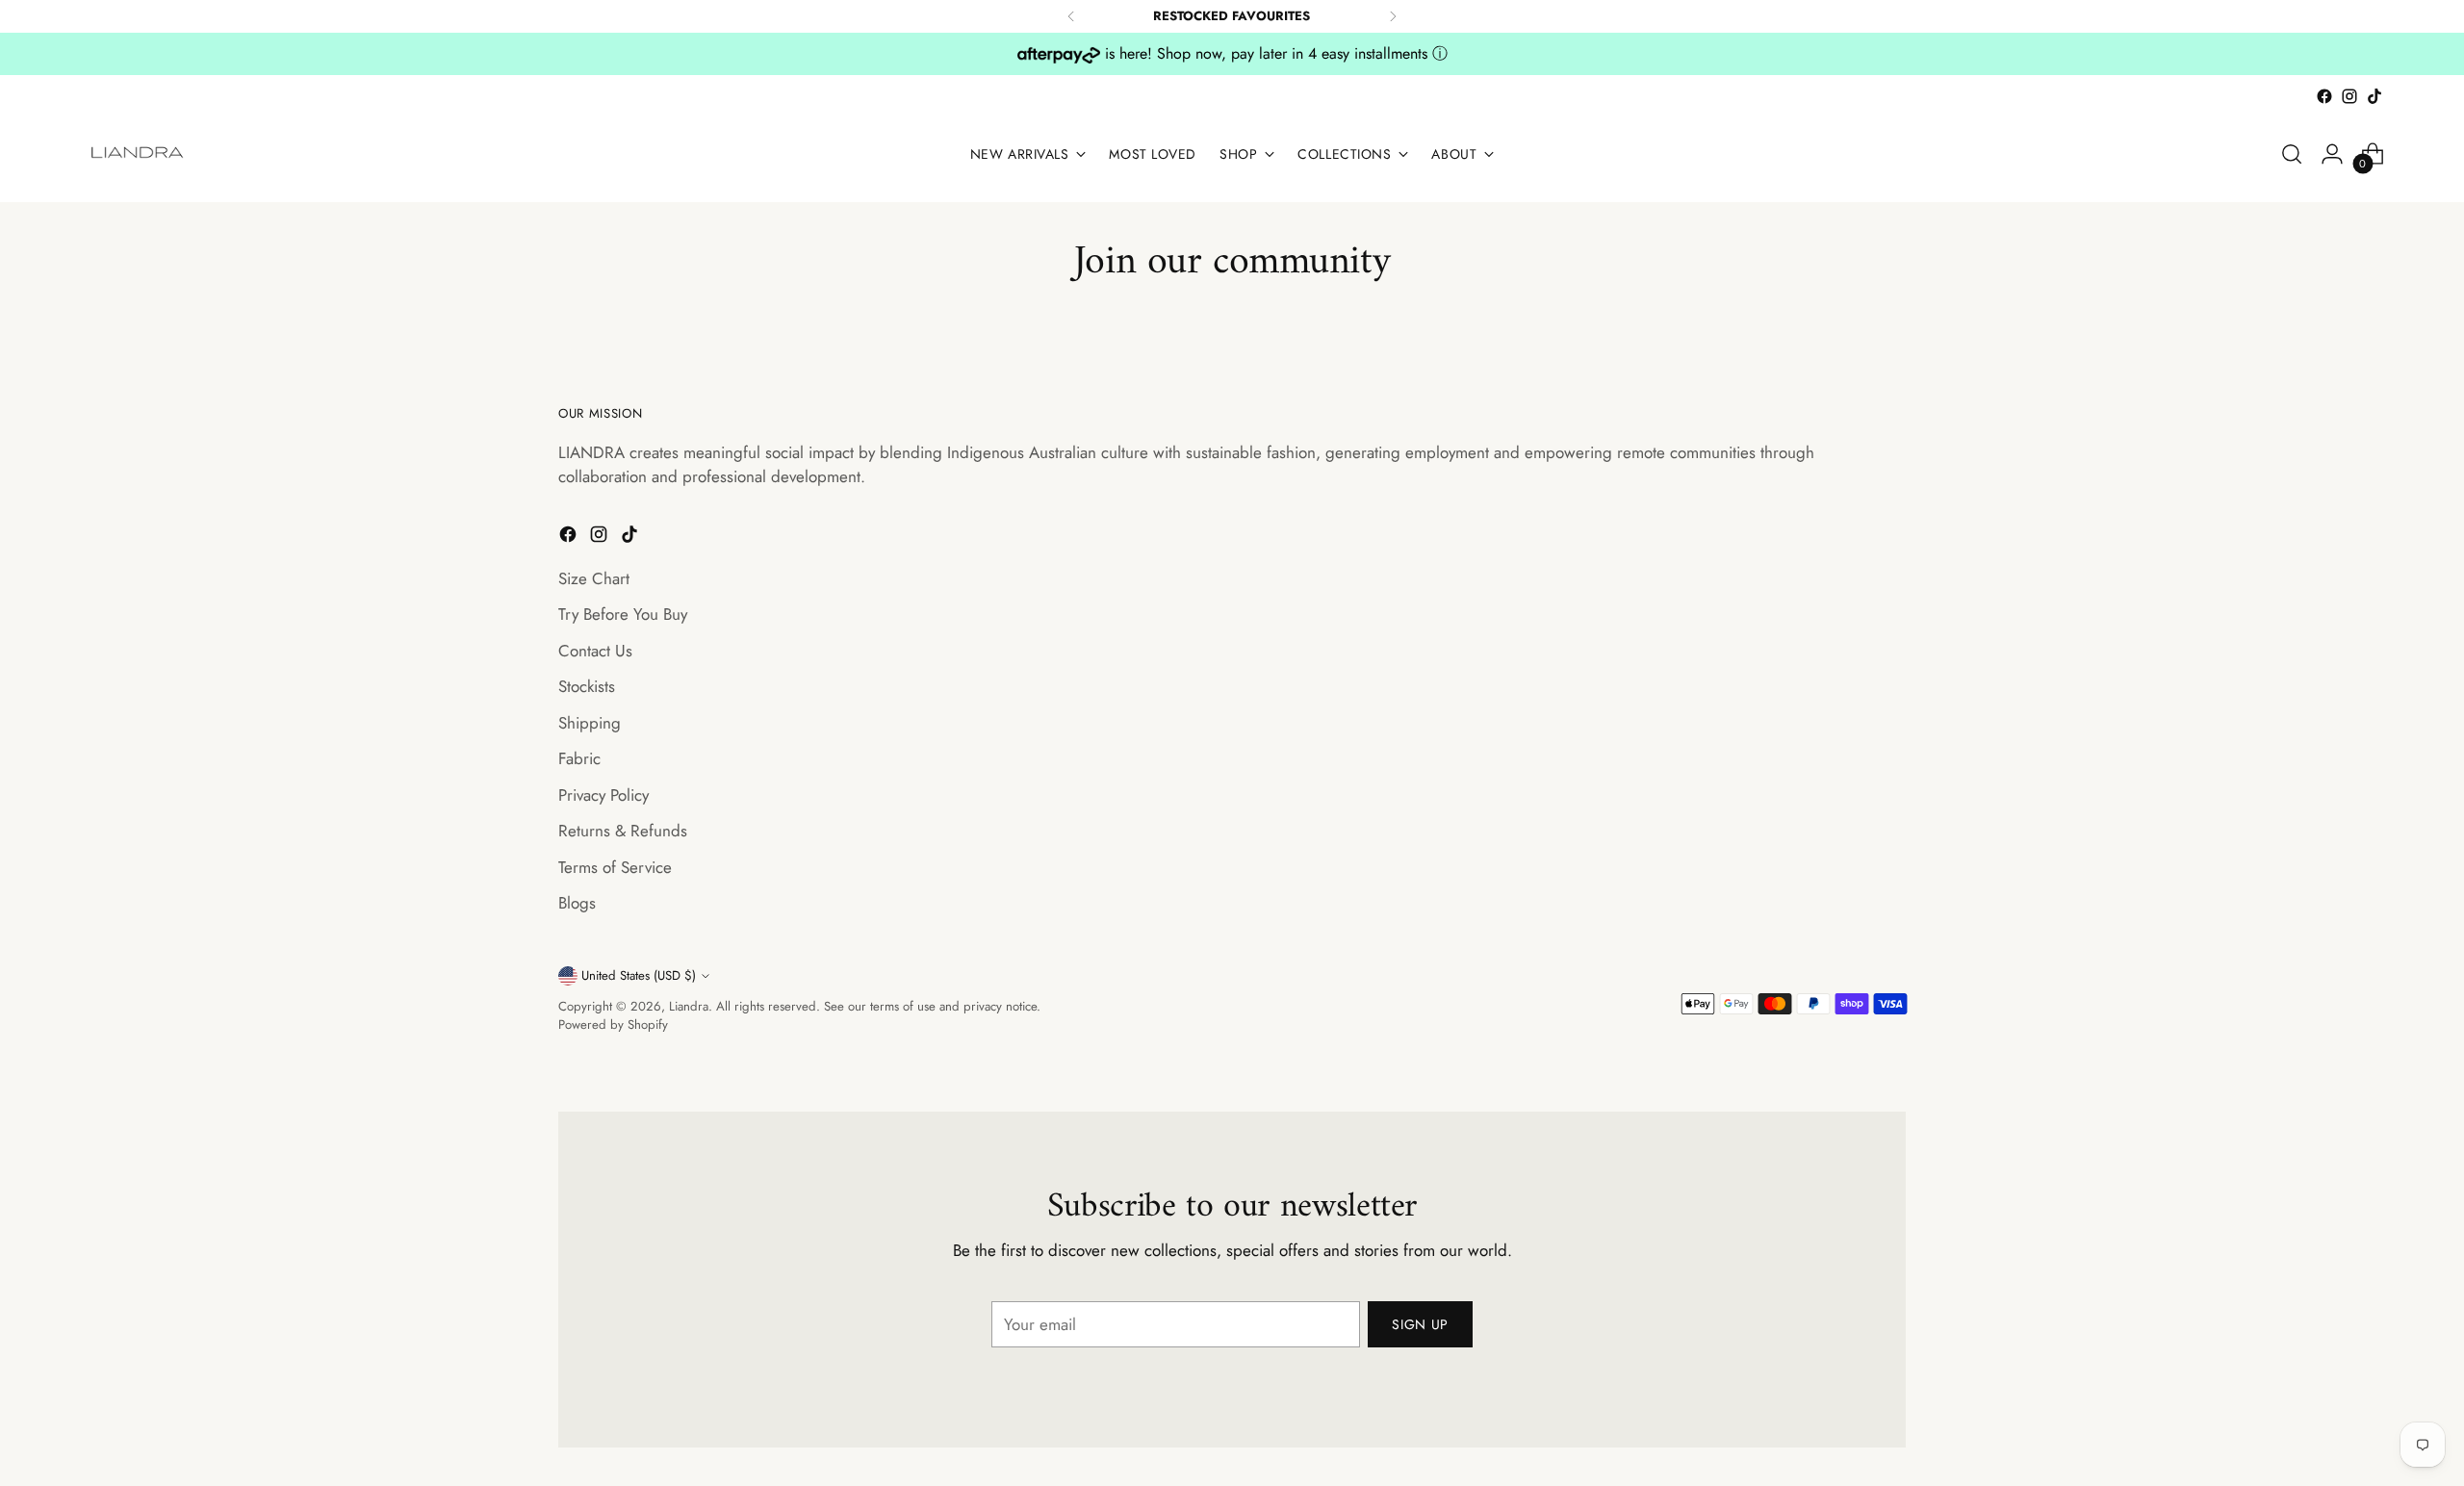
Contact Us (595, 651)
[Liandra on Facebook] (2324, 96)
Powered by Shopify (613, 1025)
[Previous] (1071, 16)
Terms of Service (615, 867)
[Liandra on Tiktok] (2374, 96)
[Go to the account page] (2332, 154)
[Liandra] (139, 154)
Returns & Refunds (623, 831)
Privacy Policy (603, 795)
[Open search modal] (2292, 154)
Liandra (689, 1006)
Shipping (590, 723)
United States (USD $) (639, 975)
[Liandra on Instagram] (2349, 96)
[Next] (1393, 16)
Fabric (579, 758)
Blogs (577, 903)
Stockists (587, 686)
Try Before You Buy (623, 614)
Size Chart (594, 578)
